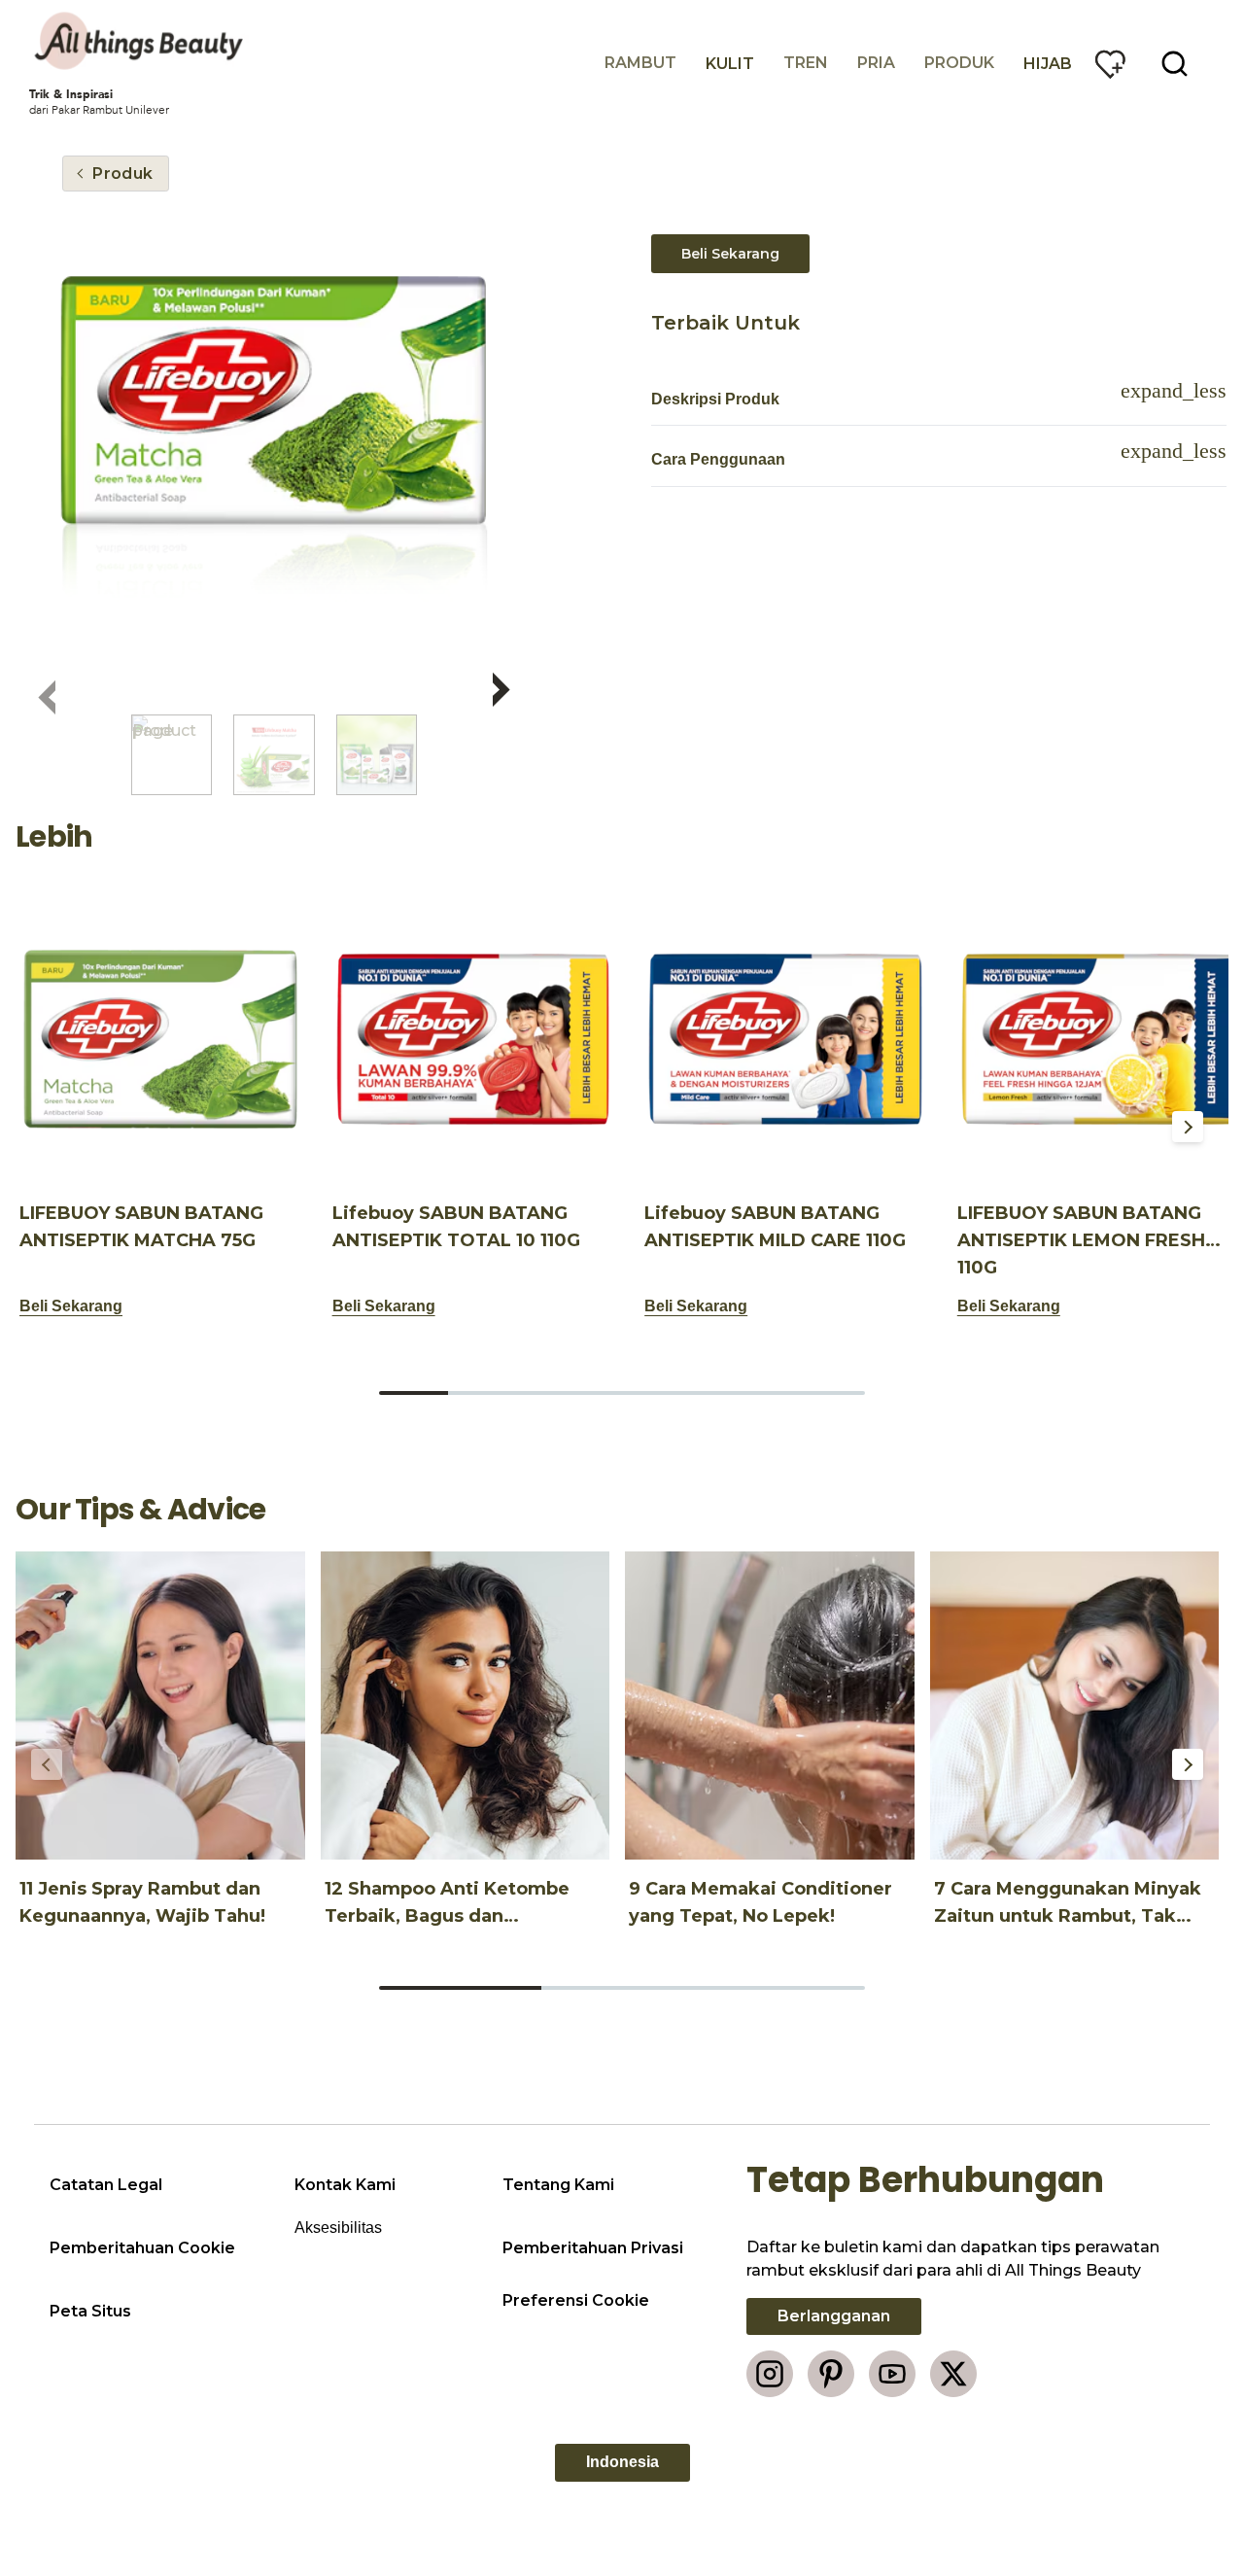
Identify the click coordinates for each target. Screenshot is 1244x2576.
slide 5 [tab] (691, 1393)
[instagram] (770, 2374)
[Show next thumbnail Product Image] (501, 685)
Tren (806, 63)
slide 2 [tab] (483, 1393)
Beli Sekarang (730, 254)
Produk (959, 63)
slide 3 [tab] (553, 1393)
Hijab (1048, 64)
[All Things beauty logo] (141, 41)
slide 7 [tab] (830, 1393)
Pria (876, 63)
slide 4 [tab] (622, 1393)
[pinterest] (831, 2374)
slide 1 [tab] (414, 1393)
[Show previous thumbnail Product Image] (47, 693)
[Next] (1188, 1127)
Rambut (640, 63)
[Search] (1175, 64)
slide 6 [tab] (760, 1393)
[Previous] (47, 1127)
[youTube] (892, 2374)
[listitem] (172, 755)
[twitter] (953, 2374)
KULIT (730, 64)
